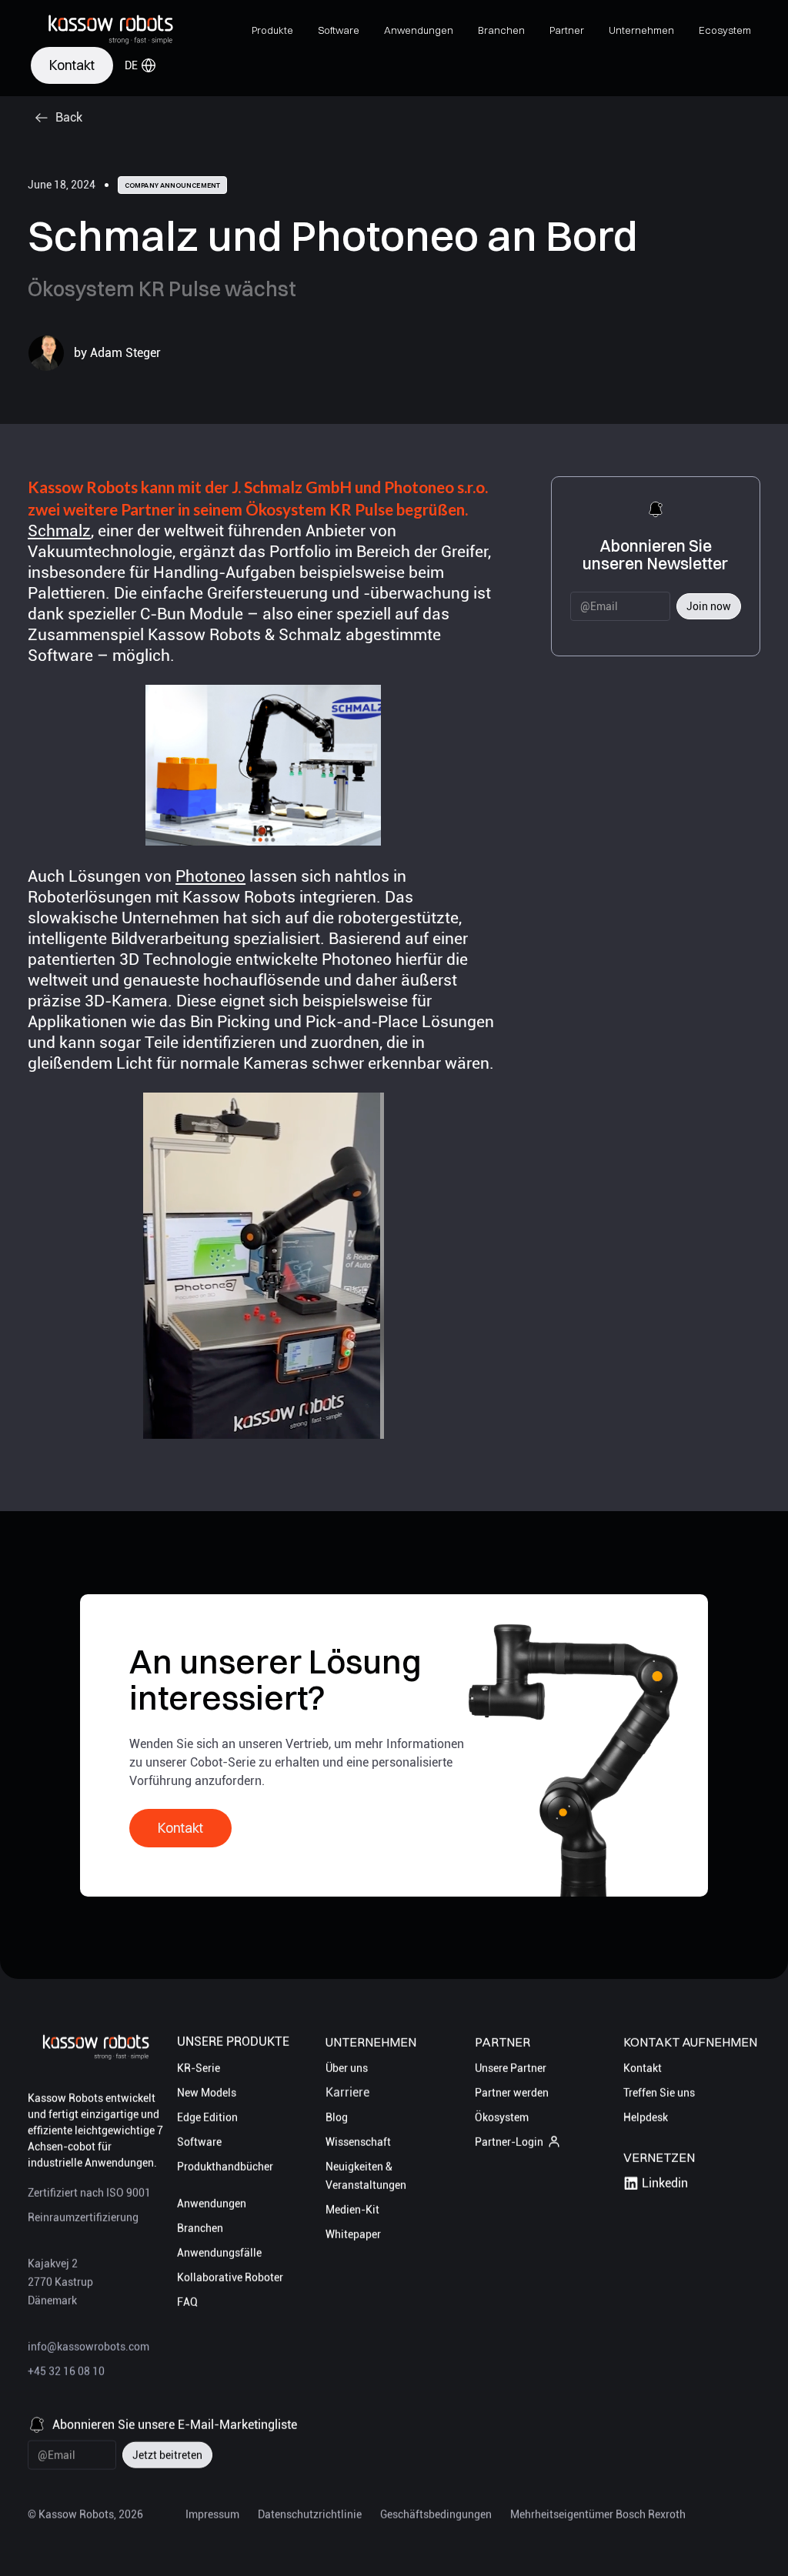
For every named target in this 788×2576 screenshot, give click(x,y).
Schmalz (59, 531)
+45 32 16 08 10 (66, 2371)
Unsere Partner (511, 2068)
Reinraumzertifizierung (83, 2217)
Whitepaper (353, 2234)
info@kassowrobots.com (88, 2347)
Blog (337, 2117)
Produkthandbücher (225, 2167)
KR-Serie (199, 2068)
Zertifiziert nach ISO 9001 (89, 2193)
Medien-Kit (352, 2210)
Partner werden (512, 2093)
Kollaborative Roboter (230, 2277)
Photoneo (210, 876)
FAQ (187, 2302)
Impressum (212, 2514)
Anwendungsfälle (219, 2253)
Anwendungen (212, 2204)
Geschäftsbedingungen (436, 2514)
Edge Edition (207, 2117)
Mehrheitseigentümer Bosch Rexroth (598, 2514)
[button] (272, 30)
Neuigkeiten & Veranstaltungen (366, 2176)
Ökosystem (502, 2117)
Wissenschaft (358, 2142)
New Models (207, 2093)
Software (199, 2142)
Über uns (347, 2068)
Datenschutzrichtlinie (310, 2514)
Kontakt (643, 2068)
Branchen (200, 2228)
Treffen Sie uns (659, 2093)
